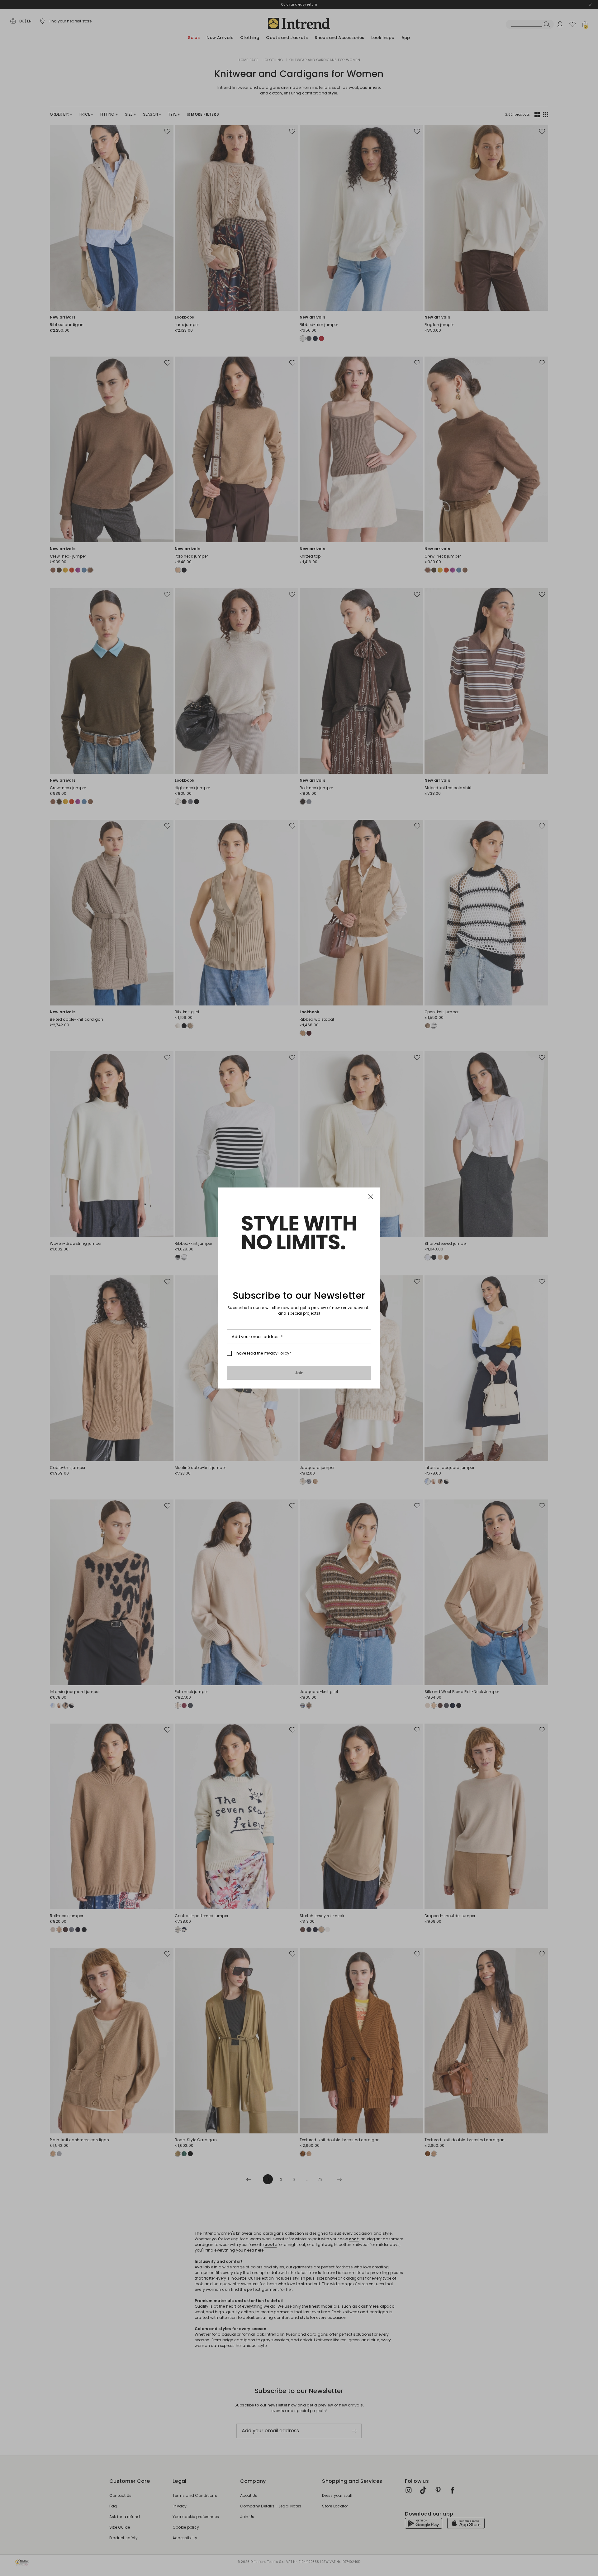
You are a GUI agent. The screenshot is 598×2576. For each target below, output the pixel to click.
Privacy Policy (277, 1353)
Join (299, 1373)
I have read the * (263, 1353)
